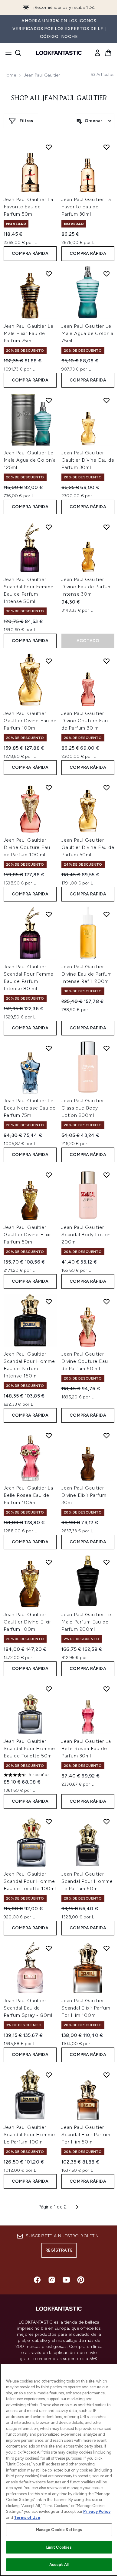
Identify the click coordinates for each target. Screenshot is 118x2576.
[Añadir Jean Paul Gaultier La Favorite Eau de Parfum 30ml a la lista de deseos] (107, 147)
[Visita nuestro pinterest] (81, 2280)
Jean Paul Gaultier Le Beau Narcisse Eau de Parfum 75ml (30, 1108)
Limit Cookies (59, 2547)
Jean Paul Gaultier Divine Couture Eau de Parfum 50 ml (85, 1361)
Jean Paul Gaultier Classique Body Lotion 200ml (83, 1108)
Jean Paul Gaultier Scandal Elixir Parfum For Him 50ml (86, 2135)
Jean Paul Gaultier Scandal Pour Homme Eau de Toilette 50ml (29, 1748)
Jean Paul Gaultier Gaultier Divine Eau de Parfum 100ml (30, 721)
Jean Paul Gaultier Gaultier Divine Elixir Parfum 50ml (27, 1235)
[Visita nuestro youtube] (66, 2280)
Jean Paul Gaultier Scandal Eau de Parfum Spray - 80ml (28, 2008)
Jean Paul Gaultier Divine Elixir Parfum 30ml (84, 1495)
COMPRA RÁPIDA (30, 253)
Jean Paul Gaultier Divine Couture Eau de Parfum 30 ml (85, 721)
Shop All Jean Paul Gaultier (59, 98)
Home (10, 75)
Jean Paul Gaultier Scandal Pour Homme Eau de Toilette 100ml (30, 1881)
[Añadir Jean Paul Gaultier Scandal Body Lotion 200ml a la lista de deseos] (107, 1175)
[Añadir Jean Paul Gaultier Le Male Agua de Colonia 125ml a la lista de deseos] (49, 400)
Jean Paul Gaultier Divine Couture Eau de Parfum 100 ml (27, 847)
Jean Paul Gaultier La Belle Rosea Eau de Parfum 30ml (86, 1748)
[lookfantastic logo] (59, 53)
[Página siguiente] (77, 2207)
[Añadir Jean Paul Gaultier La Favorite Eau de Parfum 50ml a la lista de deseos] (49, 147)
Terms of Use (27, 2518)
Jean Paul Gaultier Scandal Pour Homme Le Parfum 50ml (87, 1881)
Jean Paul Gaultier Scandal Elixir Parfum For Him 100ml (86, 2008)
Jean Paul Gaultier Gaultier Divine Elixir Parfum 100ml (27, 1622)
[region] (59, 2470)
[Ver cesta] (108, 53)
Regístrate (59, 2250)
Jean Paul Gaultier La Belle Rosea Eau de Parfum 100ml (28, 1495)
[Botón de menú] (7, 53)
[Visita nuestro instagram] (52, 2280)
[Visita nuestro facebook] (37, 2280)
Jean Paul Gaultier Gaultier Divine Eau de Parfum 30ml (88, 460)
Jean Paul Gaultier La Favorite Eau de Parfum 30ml (86, 207)
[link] (97, 53)
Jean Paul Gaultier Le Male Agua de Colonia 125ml (30, 460)
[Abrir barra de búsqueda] (18, 53)
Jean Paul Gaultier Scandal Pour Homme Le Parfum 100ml (29, 2135)
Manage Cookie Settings (59, 2530)
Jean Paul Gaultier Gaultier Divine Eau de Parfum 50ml (88, 847)
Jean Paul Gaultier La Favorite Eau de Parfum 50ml (28, 207)
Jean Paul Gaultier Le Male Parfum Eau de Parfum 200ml (86, 1622)
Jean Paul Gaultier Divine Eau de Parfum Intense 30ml (87, 587)
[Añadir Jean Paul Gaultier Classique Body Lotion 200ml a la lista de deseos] (107, 1048)
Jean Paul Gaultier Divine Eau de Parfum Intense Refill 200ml (87, 974)
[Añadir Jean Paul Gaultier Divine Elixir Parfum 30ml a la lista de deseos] (107, 1435)
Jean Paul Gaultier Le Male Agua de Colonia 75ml (87, 333)
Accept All (59, 2565)
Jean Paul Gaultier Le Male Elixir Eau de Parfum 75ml (29, 333)
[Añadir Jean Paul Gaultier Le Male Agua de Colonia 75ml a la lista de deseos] (107, 274)
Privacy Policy (97, 2511)
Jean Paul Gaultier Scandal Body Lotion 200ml (86, 1235)
